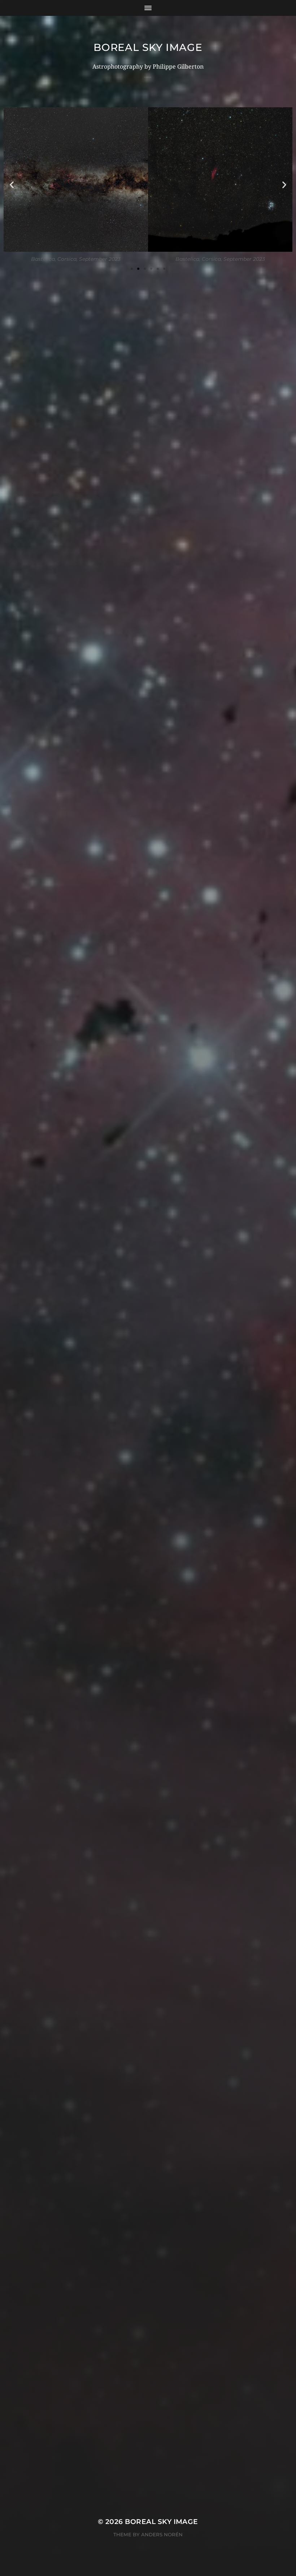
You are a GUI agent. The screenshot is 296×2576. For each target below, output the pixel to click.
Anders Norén (162, 2534)
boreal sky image (148, 47)
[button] (12, 185)
